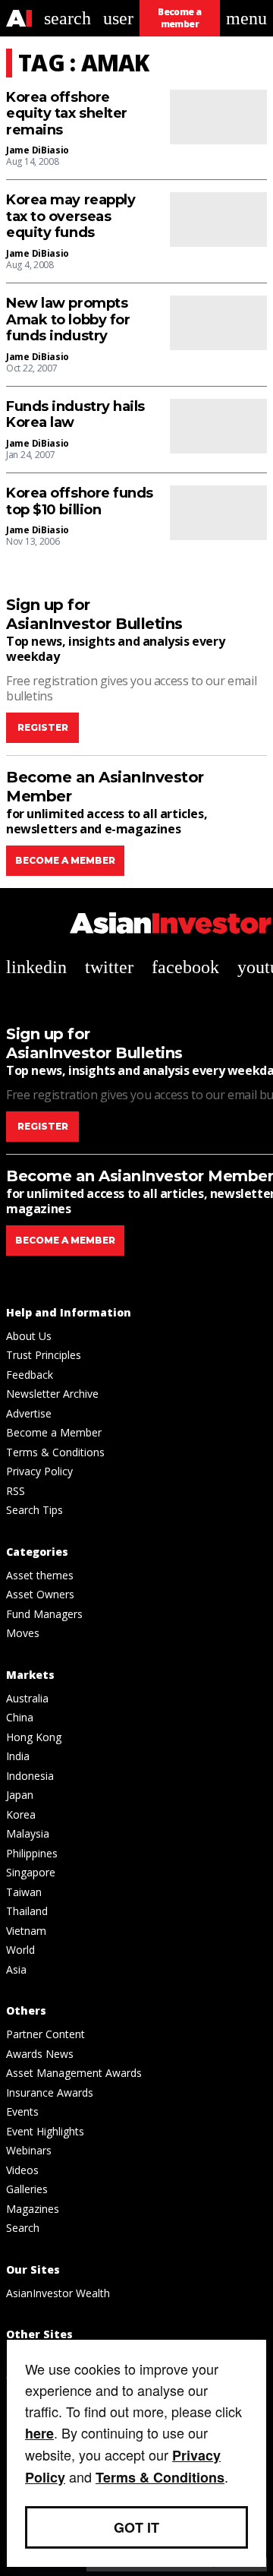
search (67, 18)
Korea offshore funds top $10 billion (80, 502)
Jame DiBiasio (38, 150)
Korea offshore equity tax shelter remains (67, 114)
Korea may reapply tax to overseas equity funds (71, 217)
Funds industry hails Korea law (75, 415)
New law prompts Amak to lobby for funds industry (68, 320)
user (118, 18)
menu (246, 18)
